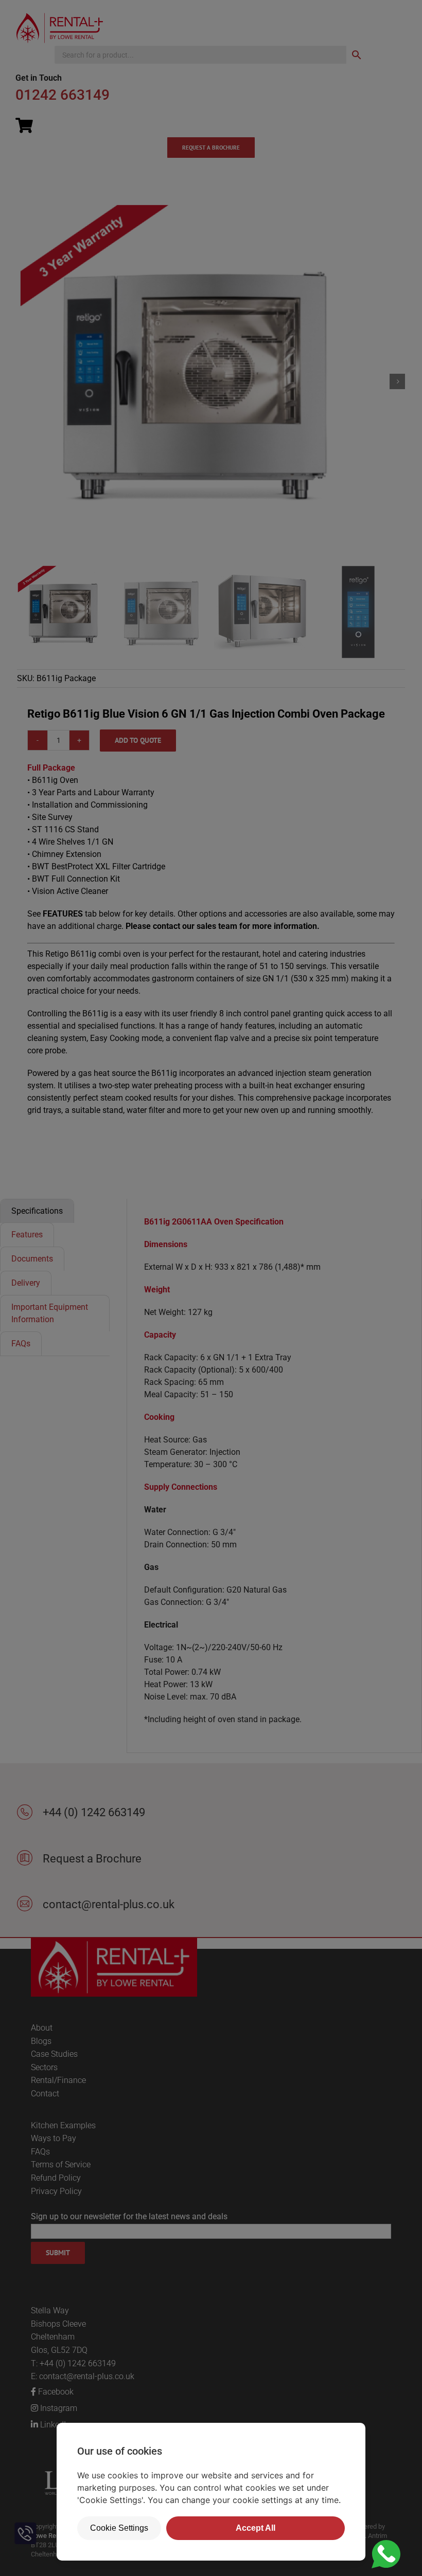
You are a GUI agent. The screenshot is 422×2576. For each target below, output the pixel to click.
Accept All (256, 2528)
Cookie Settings (119, 2528)
